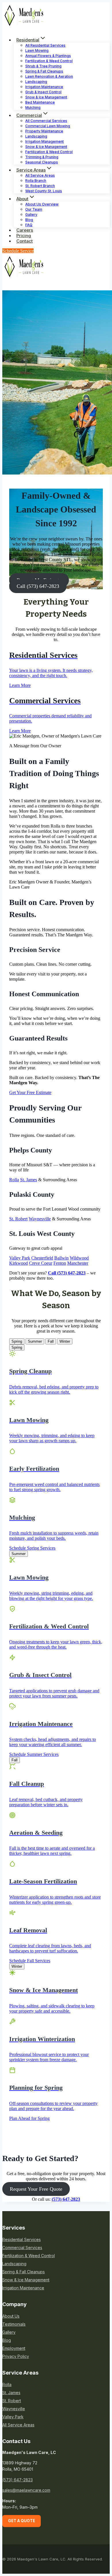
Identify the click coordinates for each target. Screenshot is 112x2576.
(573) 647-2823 (18, 2480)
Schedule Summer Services (34, 1754)
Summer (19, 1554)
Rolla (14, 1180)
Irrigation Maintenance (23, 2288)
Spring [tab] (17, 1341)
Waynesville (40, 1219)
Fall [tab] (51, 1341)
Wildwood (79, 1258)
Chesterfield (42, 1258)
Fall (15, 1760)
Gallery (9, 2332)
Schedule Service (18, 251)
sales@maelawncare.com (26, 2490)
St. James (29, 1180)
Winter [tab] (65, 1341)
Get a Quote (22, 2521)
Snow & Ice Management (26, 2280)
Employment (14, 2348)
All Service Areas (18, 2425)
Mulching (33, 107)
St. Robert (18, 1219)
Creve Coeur (41, 1263)
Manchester (78, 1263)
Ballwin (61, 1258)
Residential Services (22, 2239)
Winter (17, 1966)
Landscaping (14, 2264)
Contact (25, 241)
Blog (7, 2340)
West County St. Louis (44, 191)
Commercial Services (22, 2248)
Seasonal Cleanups (42, 162)
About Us (11, 2316)
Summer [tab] (35, 1341)
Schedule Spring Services (32, 1548)
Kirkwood (19, 1263)
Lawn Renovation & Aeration (49, 76)
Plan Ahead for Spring (29, 2118)
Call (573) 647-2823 (38, 586)
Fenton (60, 1263)
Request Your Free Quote (36, 2189)
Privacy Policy (16, 2356)
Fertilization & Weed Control (29, 2256)
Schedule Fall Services (30, 1961)
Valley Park (20, 1258)
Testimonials (14, 2324)
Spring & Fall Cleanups (24, 2272)
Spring (17, 1347)
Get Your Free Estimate (30, 1092)
